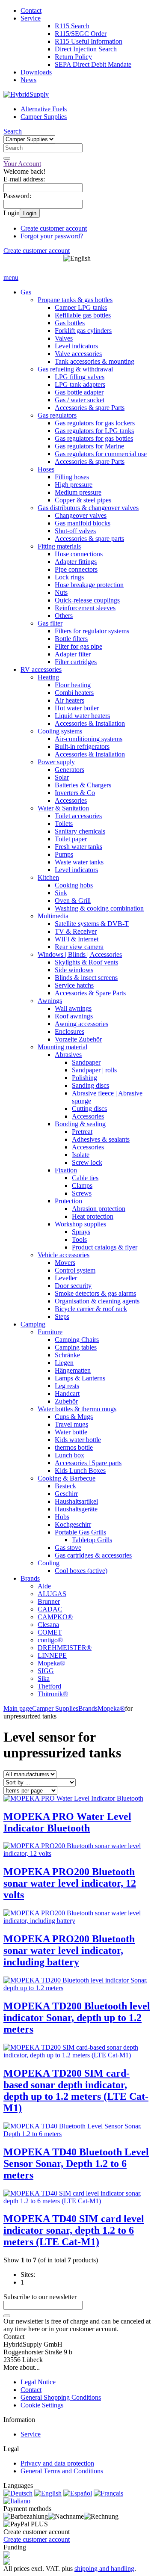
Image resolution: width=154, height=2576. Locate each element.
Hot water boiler (77, 708)
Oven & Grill (73, 901)
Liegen (64, 1363)
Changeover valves (81, 515)
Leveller (66, 1278)
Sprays (81, 1232)
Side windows (74, 970)
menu (11, 277)
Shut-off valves (75, 531)
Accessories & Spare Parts (90, 993)
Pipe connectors (76, 569)
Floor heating (73, 685)
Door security (73, 1286)
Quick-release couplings (87, 600)
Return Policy (73, 57)
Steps (62, 1316)
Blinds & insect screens (86, 978)
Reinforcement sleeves (85, 608)
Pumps (64, 854)
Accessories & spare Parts (90, 408)
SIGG (46, 1671)
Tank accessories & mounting (95, 361)
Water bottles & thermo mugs (77, 1409)
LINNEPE (52, 1655)
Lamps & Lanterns (80, 1378)
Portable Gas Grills (80, 1532)
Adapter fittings (76, 562)
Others (64, 616)
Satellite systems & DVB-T (92, 924)
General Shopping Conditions (61, 2397)
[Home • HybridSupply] (26, 94)
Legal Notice (38, 2382)
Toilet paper (71, 839)
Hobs (62, 1517)
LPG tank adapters (80, 384)
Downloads (36, 72)
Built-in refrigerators (82, 746)
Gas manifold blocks (83, 523)
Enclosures (70, 1031)
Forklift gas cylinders (83, 331)
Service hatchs (74, 985)
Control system (75, 1270)
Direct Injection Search (86, 49)
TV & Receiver (76, 931)
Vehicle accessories (64, 1255)
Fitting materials (59, 546)
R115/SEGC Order (81, 34)
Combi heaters (74, 693)
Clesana (48, 1625)
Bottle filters (71, 639)
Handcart (67, 1393)
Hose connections (79, 554)
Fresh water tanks (78, 847)
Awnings (50, 1001)
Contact (31, 10)
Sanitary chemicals (80, 831)
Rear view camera (79, 947)
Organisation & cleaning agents (97, 1301)
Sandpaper (86, 1062)
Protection (68, 1201)
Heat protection (93, 1216)
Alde (44, 1586)
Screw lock (87, 1162)
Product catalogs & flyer (105, 1247)
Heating (48, 677)
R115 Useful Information (89, 41)
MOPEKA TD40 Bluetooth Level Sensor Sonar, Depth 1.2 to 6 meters (76, 2163)
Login (30, 213)
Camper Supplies (44, 117)
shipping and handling (104, 2569)
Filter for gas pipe (78, 646)
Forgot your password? (52, 236)
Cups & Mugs (74, 1417)
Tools (79, 1239)
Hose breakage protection (89, 585)
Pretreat (82, 1132)
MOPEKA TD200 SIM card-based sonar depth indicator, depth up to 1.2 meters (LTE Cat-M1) (76, 2091)
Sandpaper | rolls (94, 1070)
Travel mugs (71, 1424)
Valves (64, 338)
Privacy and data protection (57, 2463)
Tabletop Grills (92, 1540)
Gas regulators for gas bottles (94, 438)
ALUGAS (52, 1594)
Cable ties (85, 1178)
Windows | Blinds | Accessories (80, 954)
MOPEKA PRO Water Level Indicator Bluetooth (67, 1822)
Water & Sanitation (63, 808)
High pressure (74, 485)
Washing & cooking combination (99, 908)
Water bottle (71, 1432)
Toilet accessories (78, 816)
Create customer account (54, 228)
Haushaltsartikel (76, 1501)
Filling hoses (72, 477)
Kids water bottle (78, 1440)
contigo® (50, 1640)
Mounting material (62, 1047)
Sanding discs (90, 1085)
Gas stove (68, 1548)
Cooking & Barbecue (67, 1478)
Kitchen (48, 877)
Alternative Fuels (44, 109)
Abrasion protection (99, 1209)
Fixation (66, 1170)
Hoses (46, 469)
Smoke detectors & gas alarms (95, 1293)
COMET (50, 1632)
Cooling (49, 1563)
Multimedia (53, 916)
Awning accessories (81, 1024)
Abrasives (68, 1055)
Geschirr (66, 1494)
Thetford (49, 1686)
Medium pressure (78, 492)
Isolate (81, 1155)
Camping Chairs (77, 1340)
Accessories (71, 800)
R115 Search (72, 26)
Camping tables (76, 1347)
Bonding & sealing (80, 1124)
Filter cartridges (76, 662)
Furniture (50, 1332)
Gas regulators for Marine (89, 446)
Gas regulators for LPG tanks (94, 431)
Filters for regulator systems (92, 631)
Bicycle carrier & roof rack (91, 1309)
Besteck (65, 1486)
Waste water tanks (79, 862)
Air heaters (70, 700)
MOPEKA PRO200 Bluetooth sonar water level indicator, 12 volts (70, 1883)
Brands (30, 1578)
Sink (61, 893)
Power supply (56, 762)
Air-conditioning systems (89, 739)
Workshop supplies (80, 1224)
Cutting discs (89, 1108)
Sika (44, 1678)
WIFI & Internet (77, 939)
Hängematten (73, 1370)
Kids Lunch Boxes (80, 1471)
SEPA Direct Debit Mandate (93, 64)
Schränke (67, 1355)
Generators (70, 770)
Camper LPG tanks (81, 307)
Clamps (82, 1186)
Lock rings (69, 577)
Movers (65, 1263)
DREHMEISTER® (65, 1648)
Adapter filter (73, 654)
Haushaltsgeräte (76, 1509)
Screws (82, 1193)
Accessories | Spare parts (88, 1463)
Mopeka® (51, 1663)
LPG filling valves (80, 377)
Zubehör (66, 1401)
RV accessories (41, 669)
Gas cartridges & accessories (93, 1555)
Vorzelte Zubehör (78, 1039)
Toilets (64, 824)
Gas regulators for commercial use (101, 454)
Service (31, 18)
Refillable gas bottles (83, 315)
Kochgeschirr (73, 1524)
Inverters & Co (75, 793)
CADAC (50, 1609)
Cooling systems (60, 731)
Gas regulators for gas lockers (95, 423)
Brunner (49, 1601)
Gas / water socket (80, 400)
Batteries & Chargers (83, 785)
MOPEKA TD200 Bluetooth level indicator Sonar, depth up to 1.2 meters (77, 2018)
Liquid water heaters (82, 716)
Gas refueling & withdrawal (75, 369)
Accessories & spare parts (89, 539)
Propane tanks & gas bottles (75, 300)
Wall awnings (73, 1008)
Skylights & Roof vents (86, 962)
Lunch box (70, 1455)
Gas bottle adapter (79, 392)
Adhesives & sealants (101, 1139)
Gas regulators (57, 415)
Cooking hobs (74, 885)
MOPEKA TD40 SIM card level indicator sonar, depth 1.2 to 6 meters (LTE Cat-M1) (74, 2230)
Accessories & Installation (90, 723)
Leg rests (67, 1386)
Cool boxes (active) (81, 1571)
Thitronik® (53, 1694)
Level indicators (76, 346)
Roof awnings (74, 1016)
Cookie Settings (42, 2405)
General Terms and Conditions (62, 2471)
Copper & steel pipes (83, 500)
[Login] (7, 2316)
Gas (26, 292)
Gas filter (50, 623)
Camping (33, 1324)
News (28, 80)
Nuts (61, 592)
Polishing (84, 1078)
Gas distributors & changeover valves (88, 508)
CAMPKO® (55, 1617)
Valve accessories (78, 354)
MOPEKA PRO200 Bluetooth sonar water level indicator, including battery (69, 1950)
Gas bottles (70, 323)
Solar (62, 777)
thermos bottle (74, 1447)
